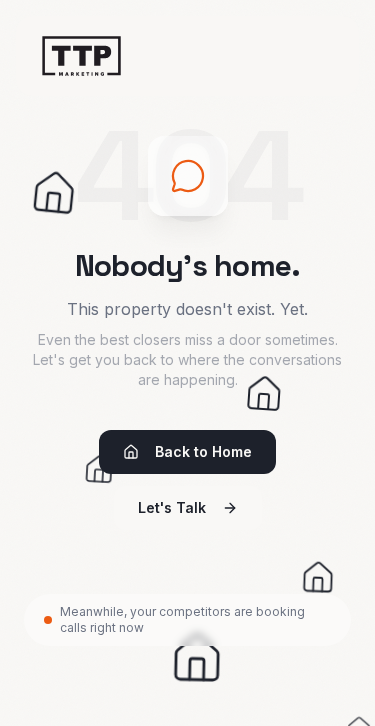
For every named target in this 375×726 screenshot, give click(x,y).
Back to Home (203, 451)
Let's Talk (172, 507)
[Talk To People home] (81, 56)
